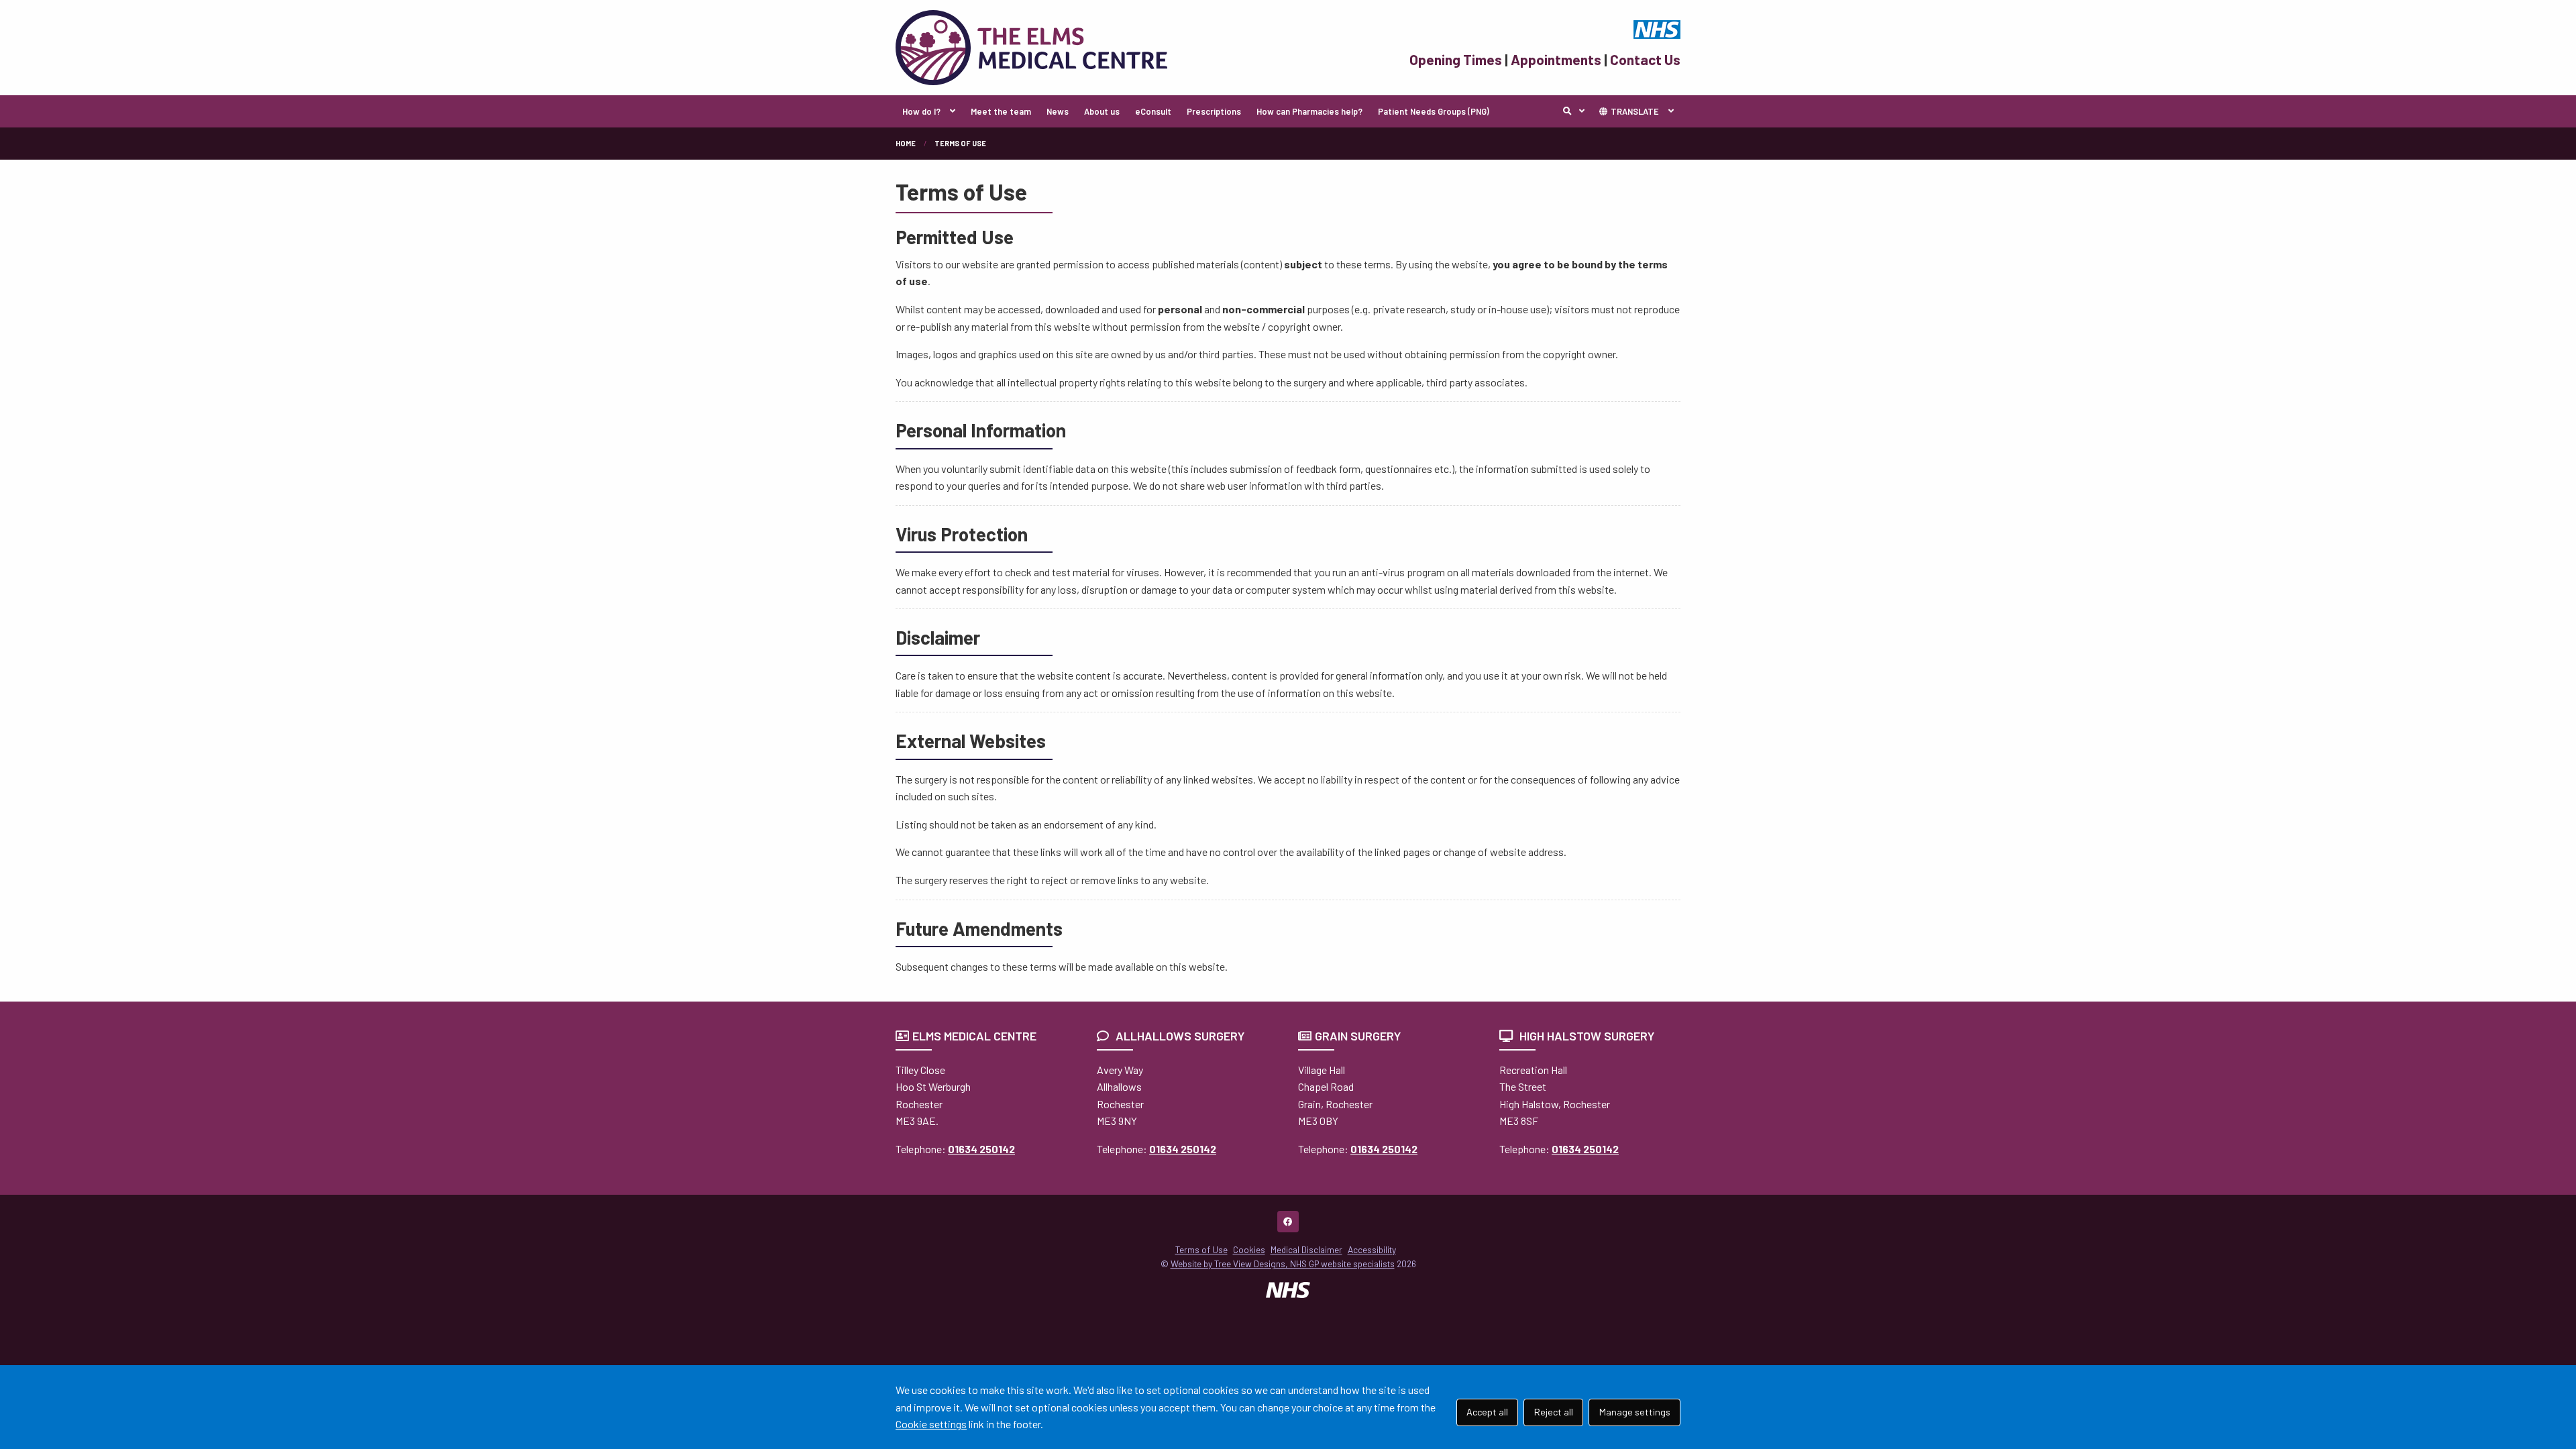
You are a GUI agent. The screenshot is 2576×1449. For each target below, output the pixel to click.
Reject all (1554, 1412)
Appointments (1556, 59)
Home (906, 143)
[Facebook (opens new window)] (1288, 1222)
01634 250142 (981, 1149)
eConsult (1153, 111)
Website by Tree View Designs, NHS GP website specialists (1283, 1264)
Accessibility (1372, 1249)
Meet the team (1001, 111)
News (1058, 111)
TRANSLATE (1634, 111)
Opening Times (1456, 59)
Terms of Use (1201, 1249)
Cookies (1249, 1249)
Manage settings (1635, 1412)
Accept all (1487, 1412)
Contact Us (1645, 59)
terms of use (960, 143)
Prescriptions (1214, 111)
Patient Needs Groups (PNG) (1434, 111)
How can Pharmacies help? (1309, 111)
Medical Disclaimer (1306, 1249)
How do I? (921, 111)
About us (1102, 111)
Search (1577, 111)
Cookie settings (931, 1424)
